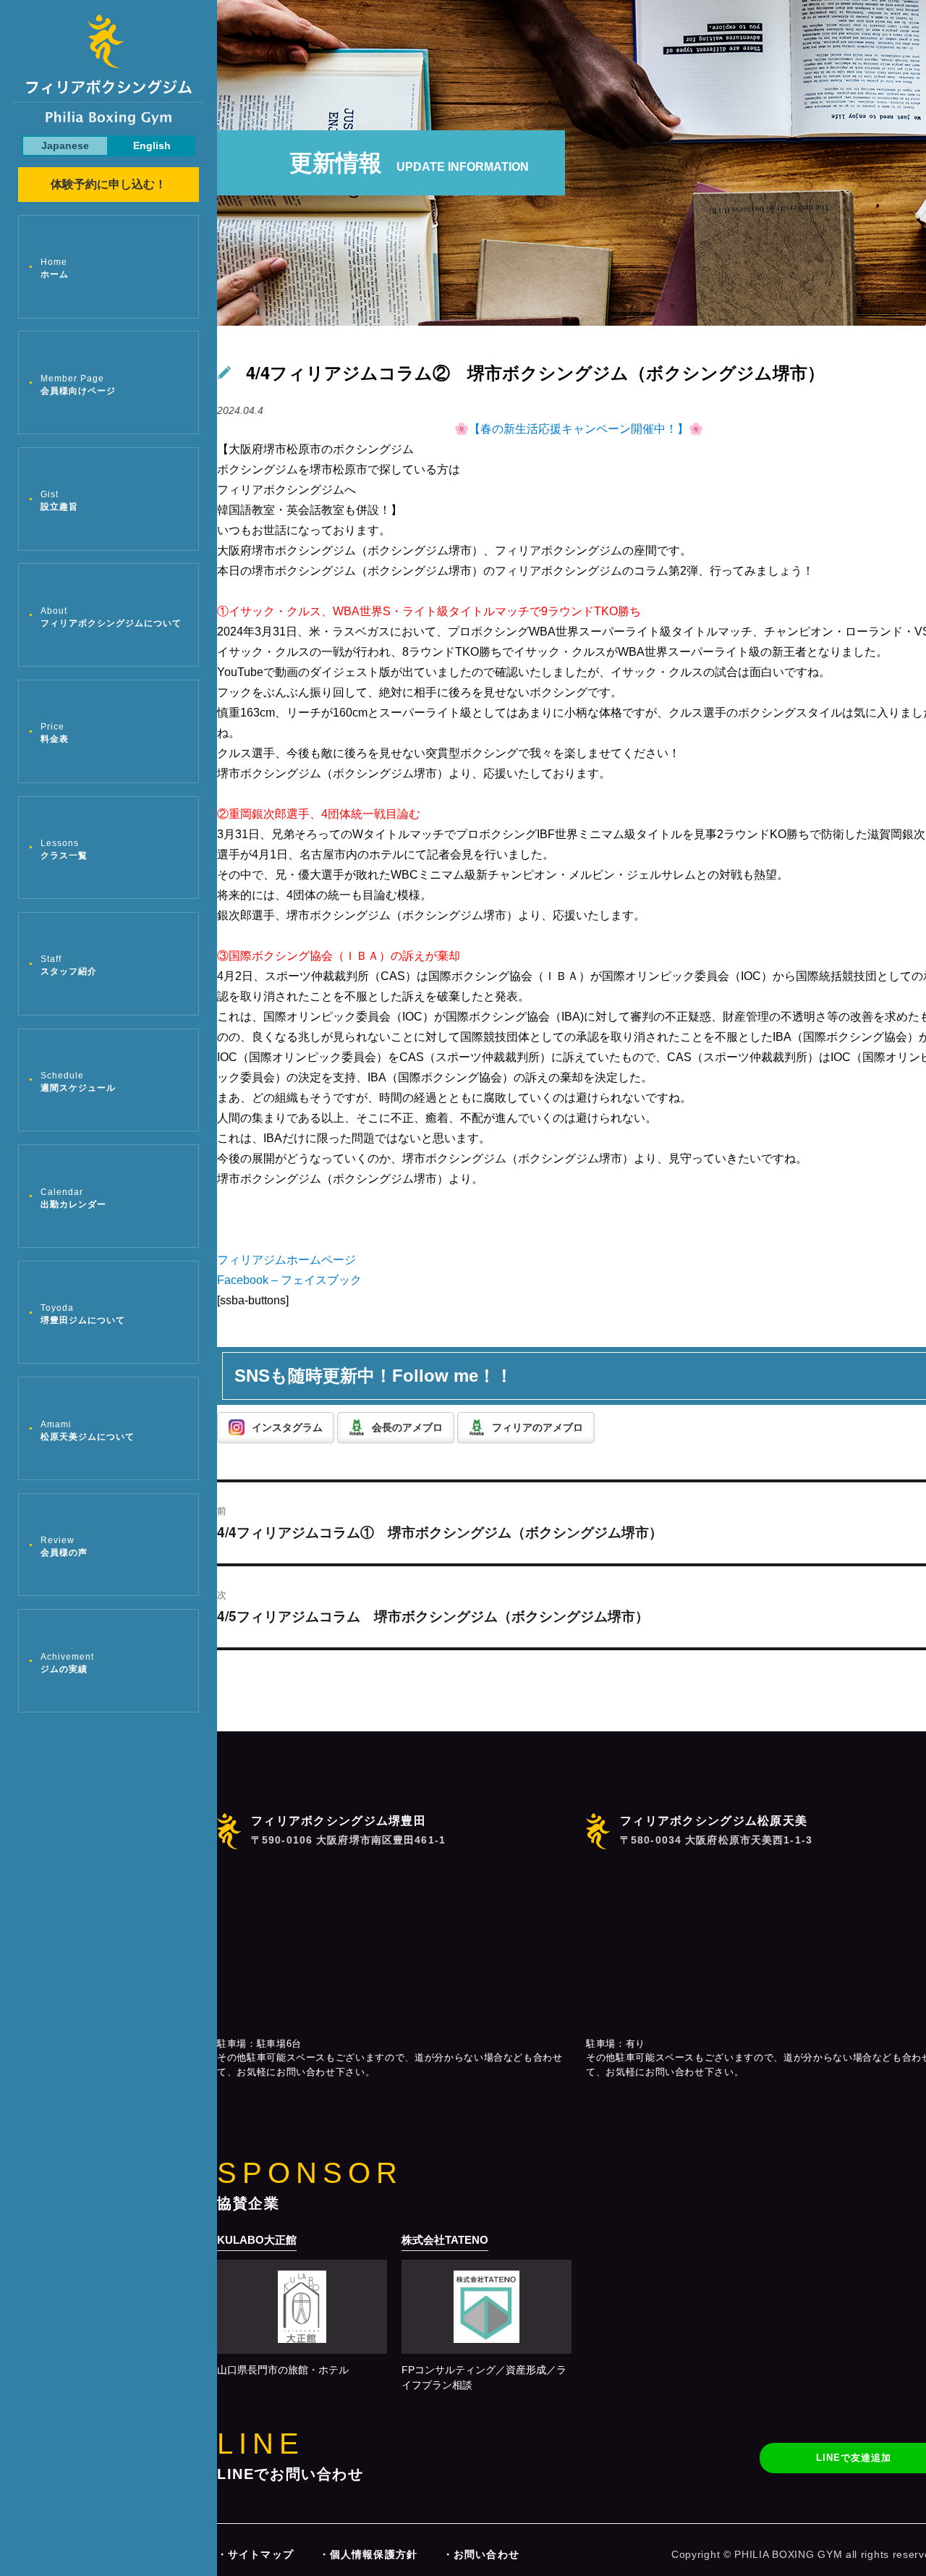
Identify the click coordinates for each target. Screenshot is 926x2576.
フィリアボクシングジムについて (111, 617)
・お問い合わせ (481, 2554)
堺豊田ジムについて (83, 1314)
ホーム (55, 268)
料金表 (55, 733)
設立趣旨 (59, 501)
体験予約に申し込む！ (109, 184)
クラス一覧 (64, 849)
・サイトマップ (255, 2554)
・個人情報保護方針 (368, 2554)
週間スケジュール (78, 1082)
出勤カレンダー (73, 1198)
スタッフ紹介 (69, 965)
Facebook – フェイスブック (289, 1280)
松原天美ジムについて (88, 1431)
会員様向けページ (78, 385)
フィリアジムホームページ (286, 1260)
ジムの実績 (67, 1663)
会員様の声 (64, 1546)
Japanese (65, 145)
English (152, 145)
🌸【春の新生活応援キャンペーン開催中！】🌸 (579, 429)
